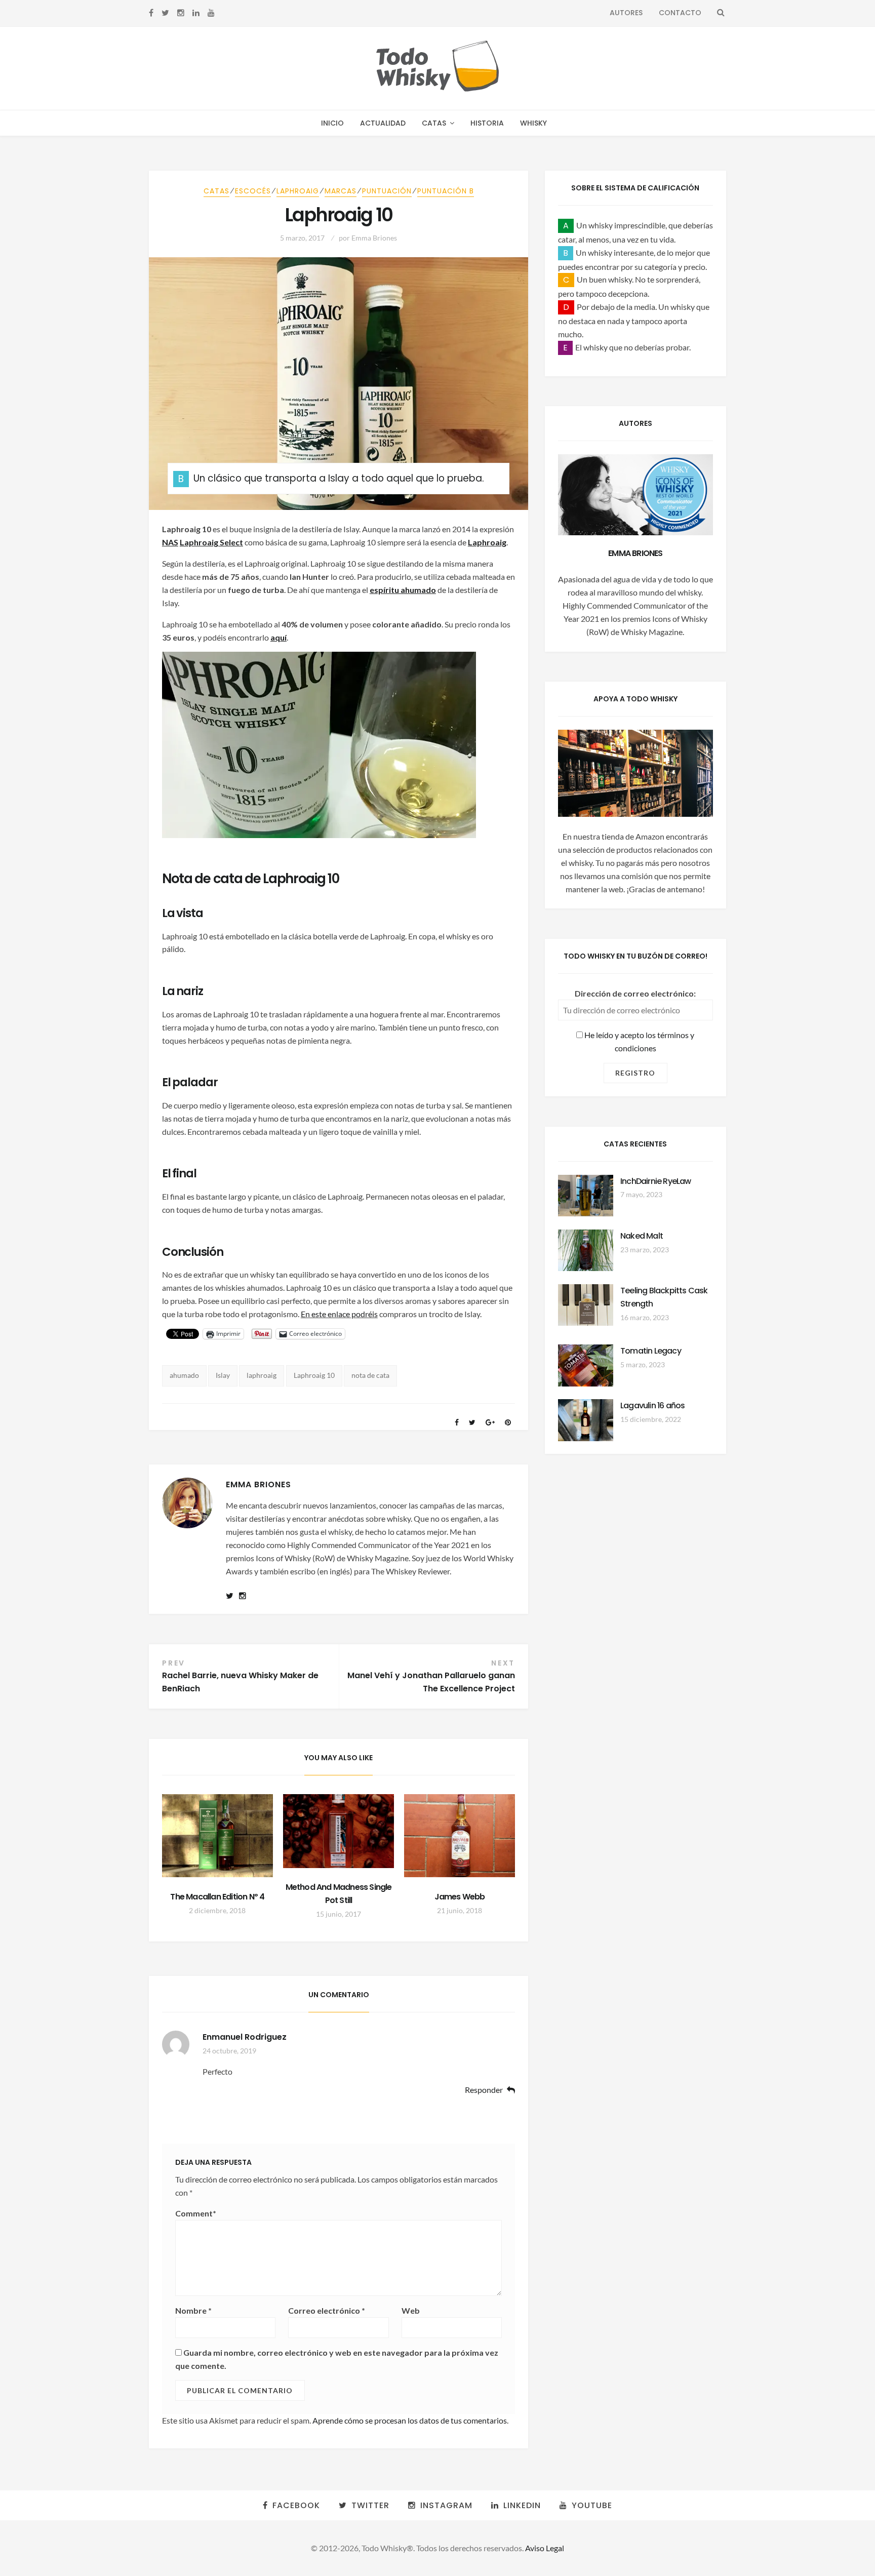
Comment (196, 2213)
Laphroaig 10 (314, 1375)
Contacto (680, 13)
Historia (487, 123)
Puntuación (387, 191)
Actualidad (383, 123)
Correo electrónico (327, 2310)
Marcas (341, 191)
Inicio (332, 123)
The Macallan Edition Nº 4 (217, 1897)
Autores (626, 13)
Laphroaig (298, 191)
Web (411, 2310)
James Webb (460, 1897)
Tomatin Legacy (651, 1351)
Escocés (253, 191)
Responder (484, 2090)
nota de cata (370, 1375)
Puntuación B (446, 191)
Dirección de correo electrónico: (635, 993)
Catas (434, 123)
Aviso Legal (545, 2548)
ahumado (184, 1375)
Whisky (533, 123)
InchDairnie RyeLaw (656, 1181)
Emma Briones (374, 238)
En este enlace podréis (339, 1314)
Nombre (193, 2310)
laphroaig (262, 1375)
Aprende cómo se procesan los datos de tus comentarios (410, 2420)
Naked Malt (642, 1236)
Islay (223, 1375)
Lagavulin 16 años (652, 1405)
